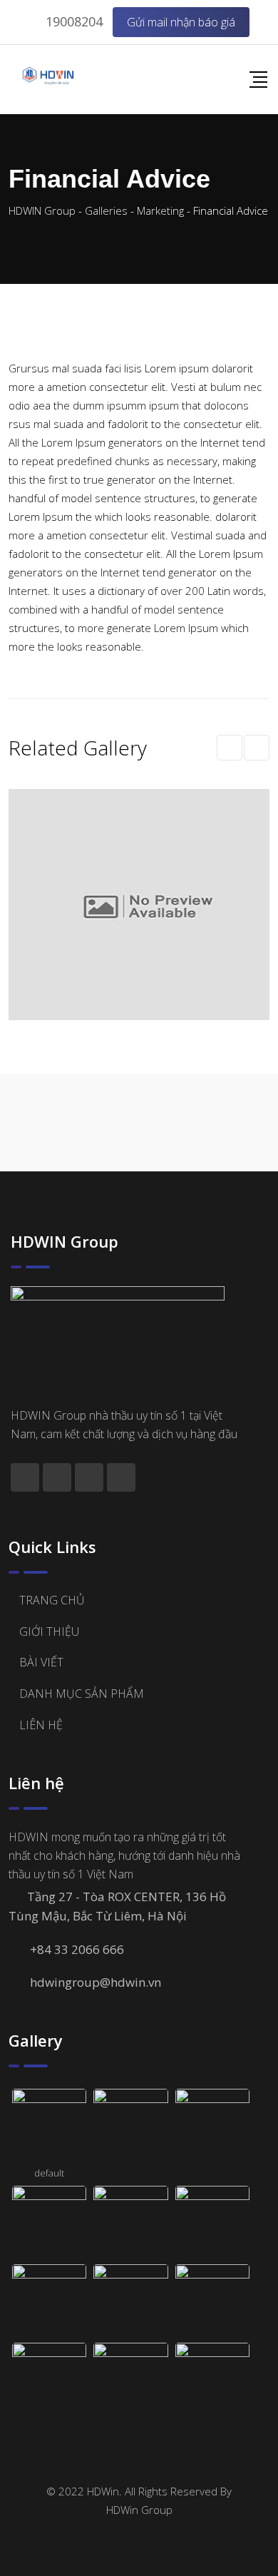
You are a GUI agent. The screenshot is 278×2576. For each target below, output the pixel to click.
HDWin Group (139, 2510)
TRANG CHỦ (52, 1600)
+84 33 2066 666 (77, 1949)
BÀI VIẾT (41, 1662)
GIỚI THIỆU (49, 1631)
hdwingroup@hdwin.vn (96, 1982)
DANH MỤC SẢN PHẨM (82, 1694)
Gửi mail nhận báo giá (181, 22)
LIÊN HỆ (41, 1725)
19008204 (74, 21)
